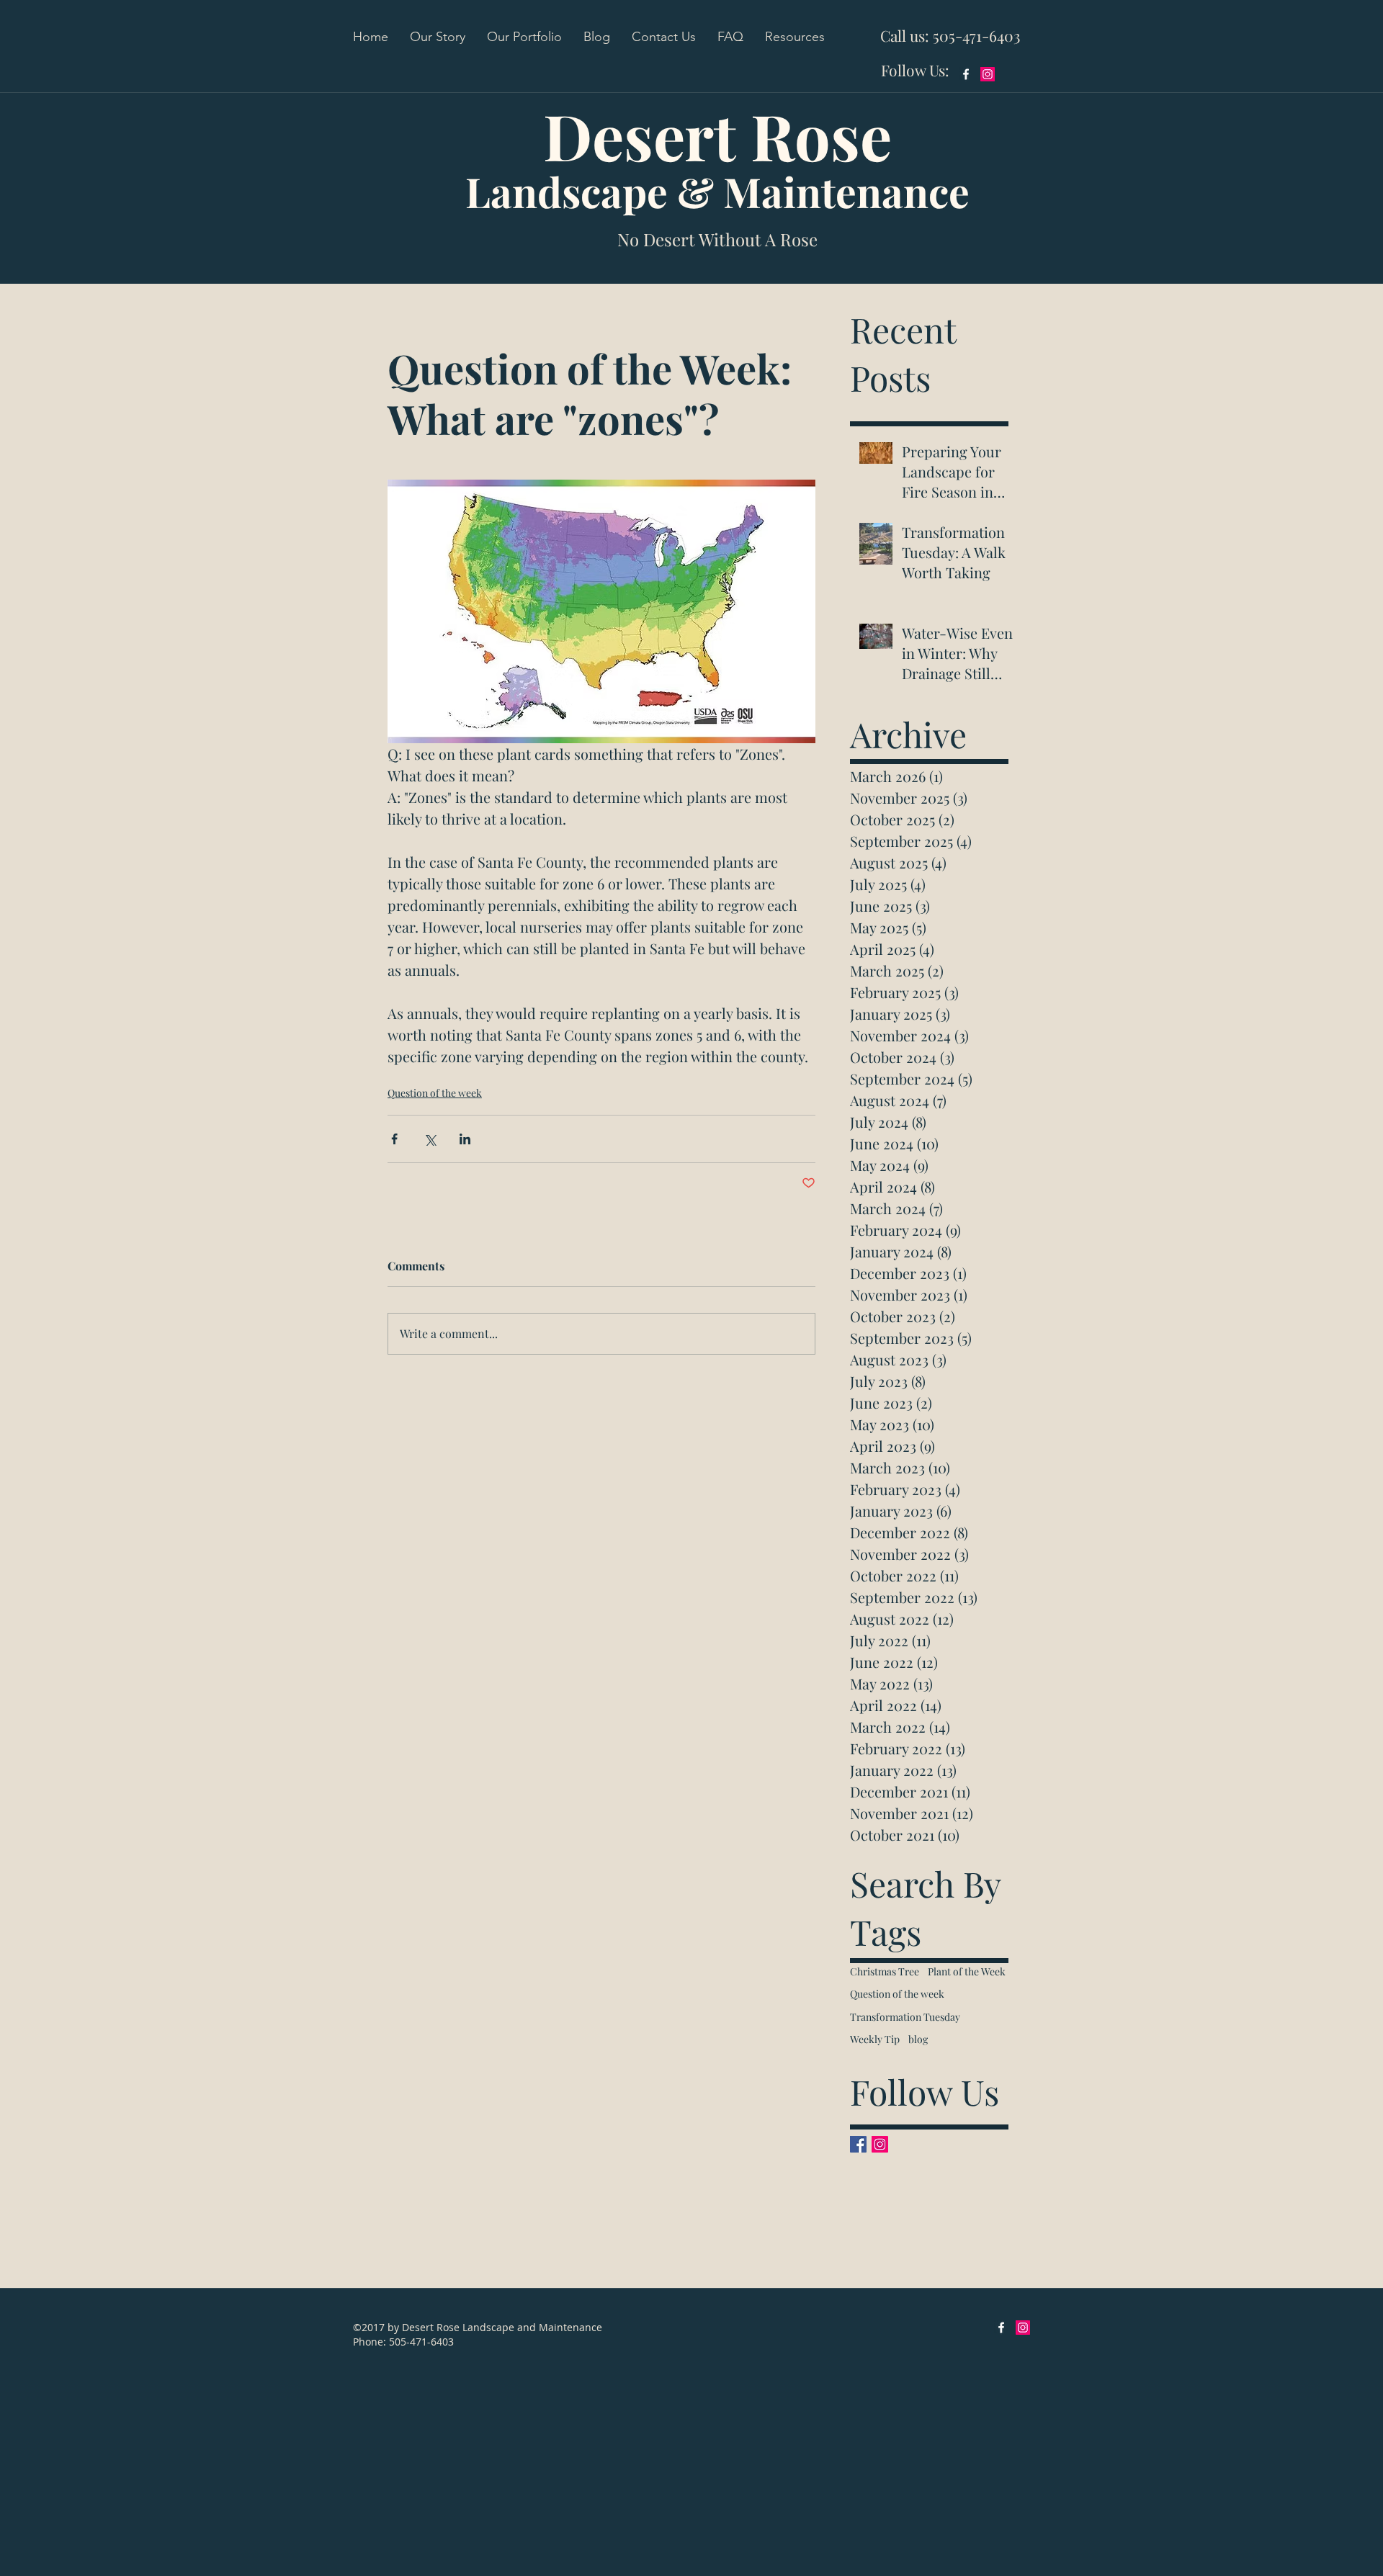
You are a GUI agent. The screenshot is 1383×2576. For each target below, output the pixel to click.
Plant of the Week (967, 1971)
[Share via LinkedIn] (465, 1139)
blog (918, 2039)
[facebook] (966, 74)
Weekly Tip (875, 2039)
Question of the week (435, 1093)
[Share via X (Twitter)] (430, 1139)
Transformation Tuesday (905, 2017)
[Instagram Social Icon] (988, 74)
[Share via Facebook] (394, 1139)
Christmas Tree (885, 1971)
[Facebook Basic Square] (858, 2144)
